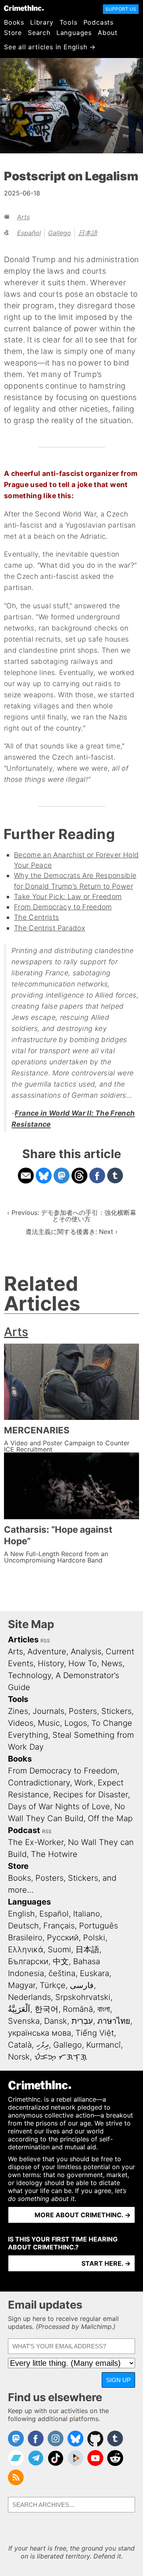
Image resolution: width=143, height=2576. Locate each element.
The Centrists (37, 917)
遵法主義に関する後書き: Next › (71, 1232)
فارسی (82, 1985)
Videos (21, 1723)
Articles (23, 1640)
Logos (76, 1723)
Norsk (19, 2057)
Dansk (56, 2021)
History (51, 1663)
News (112, 1663)
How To (83, 1663)
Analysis (86, 1652)
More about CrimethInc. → (83, 2215)
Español (29, 233)
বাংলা (104, 2009)
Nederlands (29, 1997)
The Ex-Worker (36, 1842)
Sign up (118, 2380)
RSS (45, 1641)
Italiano (87, 1914)
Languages (74, 33)
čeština (62, 1973)
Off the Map (110, 1818)
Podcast (24, 1830)
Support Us (121, 9)
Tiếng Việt (95, 2033)
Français (59, 1926)
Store (13, 33)
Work (84, 1783)
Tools (69, 22)
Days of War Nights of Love (59, 1806)
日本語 (88, 233)
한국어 (46, 2009)
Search (39, 33)
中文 (61, 1961)
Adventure (47, 1652)
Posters (83, 1711)
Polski (94, 1938)
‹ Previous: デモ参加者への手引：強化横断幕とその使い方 (72, 1216)
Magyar (22, 1985)
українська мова (40, 2033)
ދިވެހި (43, 2045)
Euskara (95, 1973)
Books (14, 22)
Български (28, 1961)
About (108, 33)
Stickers (116, 1711)
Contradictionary (39, 1783)
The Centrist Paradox (49, 928)
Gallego (60, 233)
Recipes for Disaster (91, 1795)
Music (49, 1723)
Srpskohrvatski (83, 1997)
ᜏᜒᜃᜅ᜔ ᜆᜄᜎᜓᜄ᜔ (61, 2057)
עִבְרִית (82, 2021)
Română (78, 2009)
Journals (48, 1711)
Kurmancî (103, 2045)
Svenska (24, 2021)
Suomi (59, 1949)
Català (20, 2045)
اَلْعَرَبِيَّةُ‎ (19, 2009)
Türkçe (53, 1985)
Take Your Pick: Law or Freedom (68, 896)
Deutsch (23, 1926)
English (21, 1914)
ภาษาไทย (114, 2021)
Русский (63, 1938)
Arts (23, 217)
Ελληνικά (26, 1949)
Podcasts (99, 22)
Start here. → (106, 2263)
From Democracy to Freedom (63, 907)
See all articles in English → (50, 47)
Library (42, 22)
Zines (18, 1711)
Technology (30, 1675)
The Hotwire (54, 1854)
